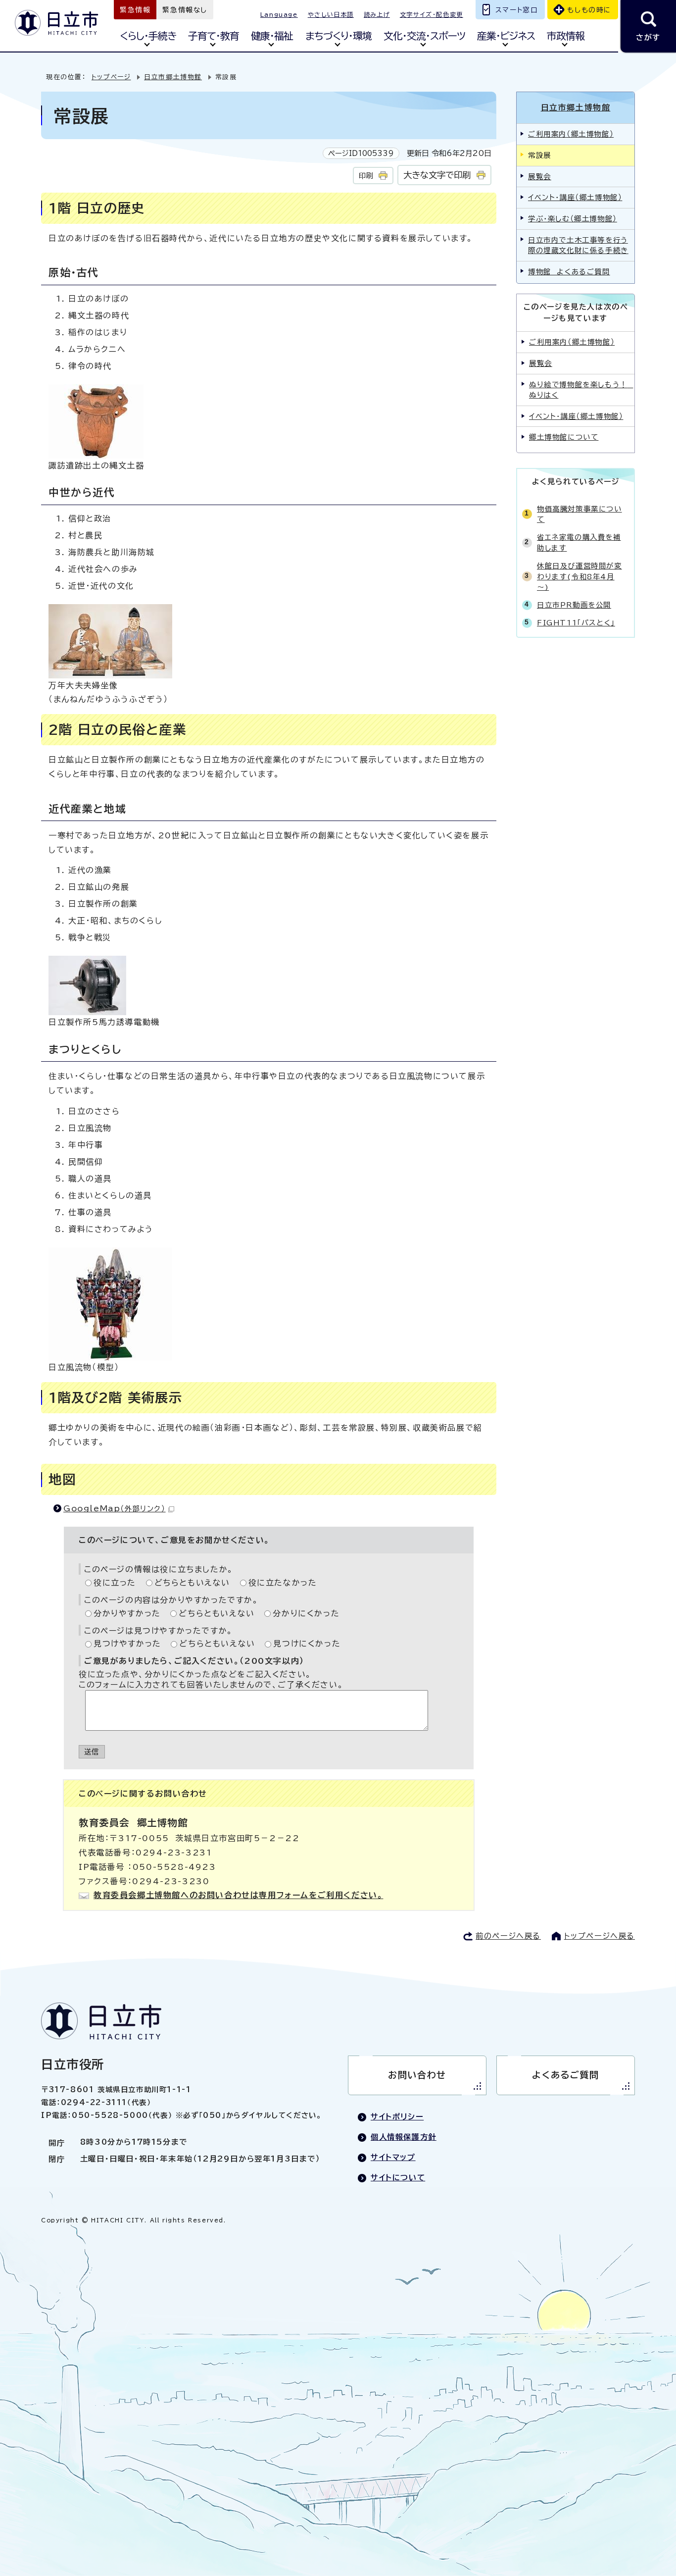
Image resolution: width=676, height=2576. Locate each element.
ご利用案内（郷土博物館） (571, 134)
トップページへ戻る (600, 1936)
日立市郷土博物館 (173, 77)
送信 (92, 1752)
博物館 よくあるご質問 (569, 272)
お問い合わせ (417, 2075)
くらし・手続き (148, 36)
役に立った (115, 1583)
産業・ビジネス (506, 36)
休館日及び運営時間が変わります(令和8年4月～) (579, 576)
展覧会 (540, 177)
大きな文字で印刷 (437, 175)
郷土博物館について (564, 437)
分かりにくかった (306, 1613)
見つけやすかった (127, 1644)
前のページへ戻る (508, 1936)
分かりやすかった (127, 1613)
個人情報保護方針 (404, 2137)
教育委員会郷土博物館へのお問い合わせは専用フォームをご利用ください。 (238, 1895)
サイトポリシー (397, 2117)
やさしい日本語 (331, 14)
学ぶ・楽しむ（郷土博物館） (573, 219)
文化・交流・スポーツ (424, 36)
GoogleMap (115, 1508)
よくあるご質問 (565, 2075)
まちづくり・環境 (338, 36)
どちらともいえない (192, 1583)
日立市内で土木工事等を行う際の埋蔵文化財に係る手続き (578, 245)
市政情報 (566, 36)
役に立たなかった (283, 1583)
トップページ (111, 77)
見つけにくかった (307, 1644)
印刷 (366, 176)
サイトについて (398, 2178)
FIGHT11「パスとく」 (576, 623)
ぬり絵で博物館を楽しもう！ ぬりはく (581, 390)
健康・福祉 (272, 36)
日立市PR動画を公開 (574, 605)
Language (279, 14)
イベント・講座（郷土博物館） (575, 197)
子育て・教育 (214, 36)
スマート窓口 (517, 10)
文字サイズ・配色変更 (432, 14)
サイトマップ (393, 2157)
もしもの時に (589, 10)
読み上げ (377, 14)
